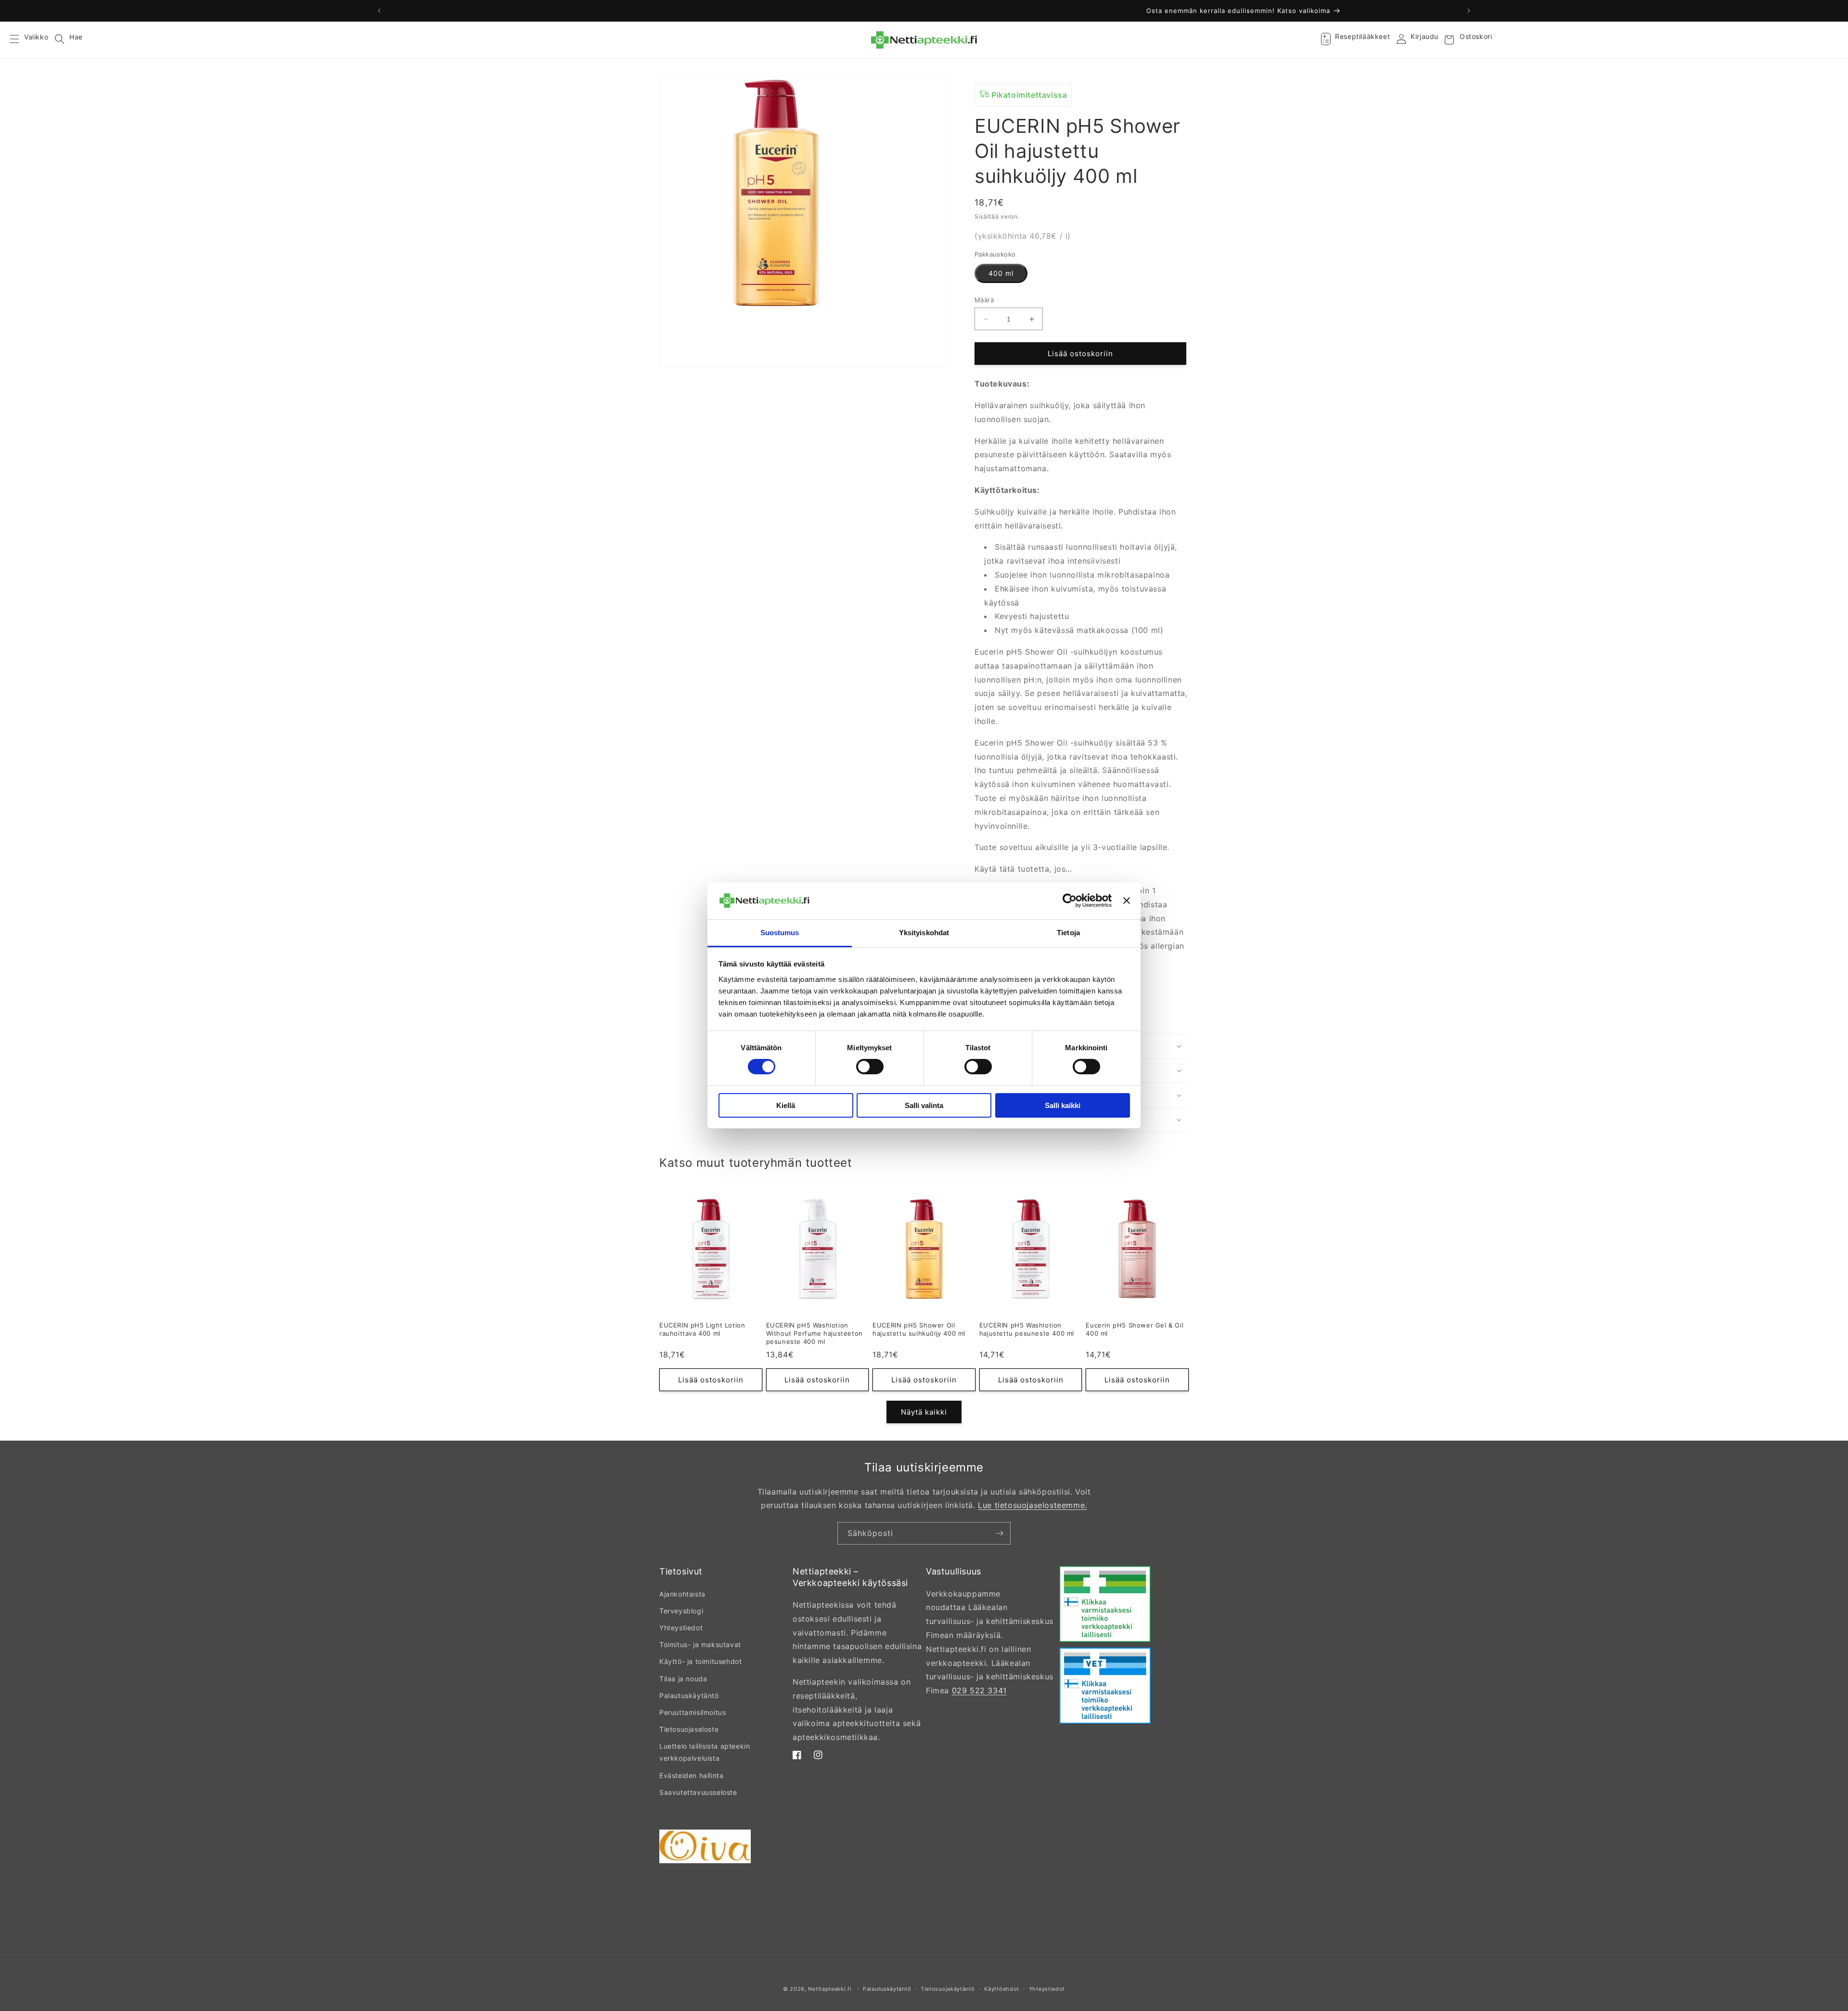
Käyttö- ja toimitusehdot (700, 1661)
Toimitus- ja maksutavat (700, 1644)
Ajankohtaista (682, 1594)
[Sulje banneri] (1127, 901)
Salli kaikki (1063, 1105)
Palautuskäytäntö (689, 1695)
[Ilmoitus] (1469, 11)
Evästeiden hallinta (691, 1775)
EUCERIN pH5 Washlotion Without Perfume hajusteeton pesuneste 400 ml (815, 1333)
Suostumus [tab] (780, 933)
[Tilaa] (1000, 1533)
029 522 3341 (979, 1690)
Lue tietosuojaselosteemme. (1033, 1505)
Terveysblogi (681, 1611)
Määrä (984, 300)
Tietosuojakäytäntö (948, 1989)
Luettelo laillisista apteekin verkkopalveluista (705, 1752)
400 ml (1001, 273)
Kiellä (786, 1105)
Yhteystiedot (681, 1628)
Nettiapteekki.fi (830, 1989)
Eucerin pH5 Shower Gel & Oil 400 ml (1135, 1329)
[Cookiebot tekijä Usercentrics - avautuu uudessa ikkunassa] (1070, 901)
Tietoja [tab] (1068, 933)
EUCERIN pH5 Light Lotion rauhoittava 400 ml (702, 1329)
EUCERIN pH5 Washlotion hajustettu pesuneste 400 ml (1027, 1329)
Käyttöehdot (1002, 1989)
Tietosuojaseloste (689, 1729)
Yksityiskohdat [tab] (924, 933)
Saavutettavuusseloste (698, 1792)
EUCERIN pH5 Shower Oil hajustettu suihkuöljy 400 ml (919, 1329)
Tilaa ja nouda (683, 1679)
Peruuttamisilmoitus (693, 1712)
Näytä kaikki (924, 1412)
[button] (20, 40)
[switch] (870, 1067)
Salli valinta (924, 1105)
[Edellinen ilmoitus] (379, 11)
